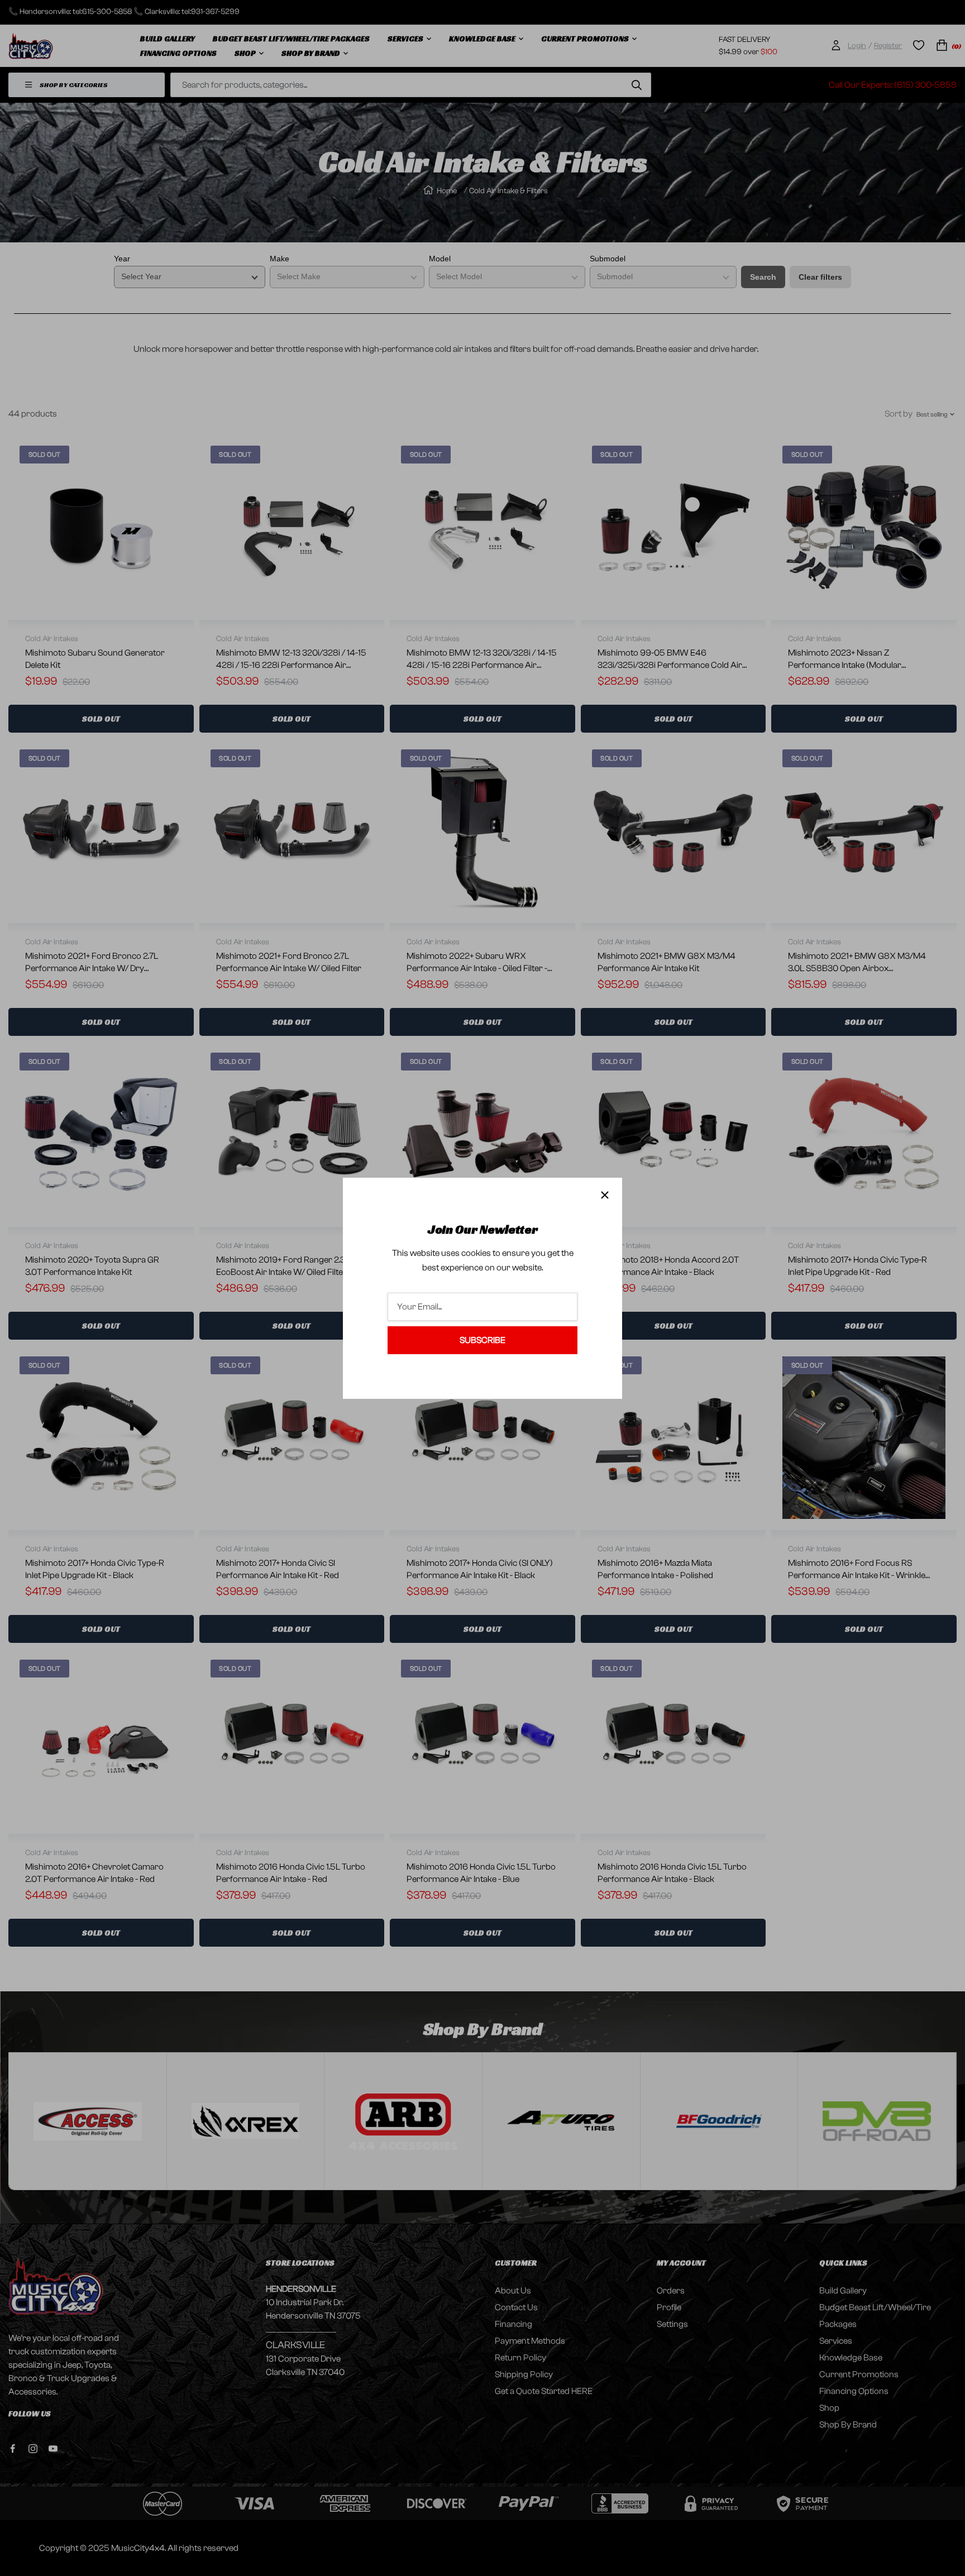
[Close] (605, 1195)
